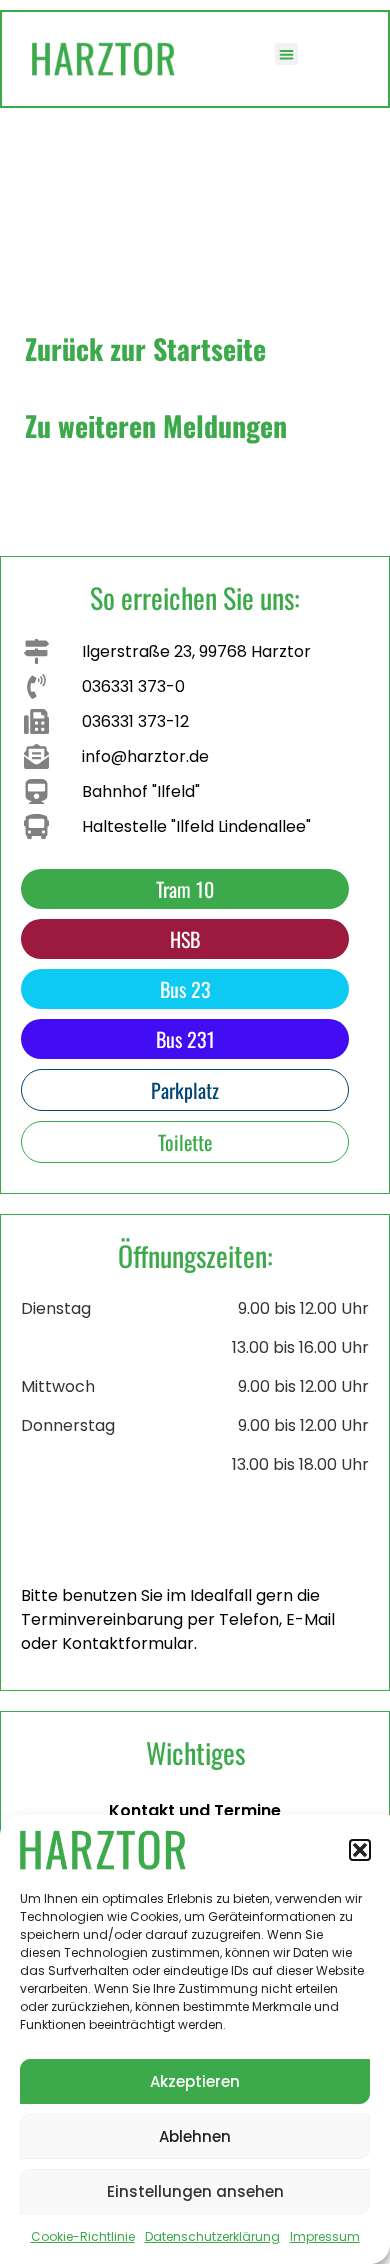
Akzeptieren (195, 2081)
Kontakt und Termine (195, 1810)
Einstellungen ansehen (195, 2191)
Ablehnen (195, 2136)
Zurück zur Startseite (145, 348)
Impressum (325, 2236)
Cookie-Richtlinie (83, 2236)
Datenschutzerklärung (212, 2236)
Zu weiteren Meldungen (156, 425)
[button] (360, 1850)
